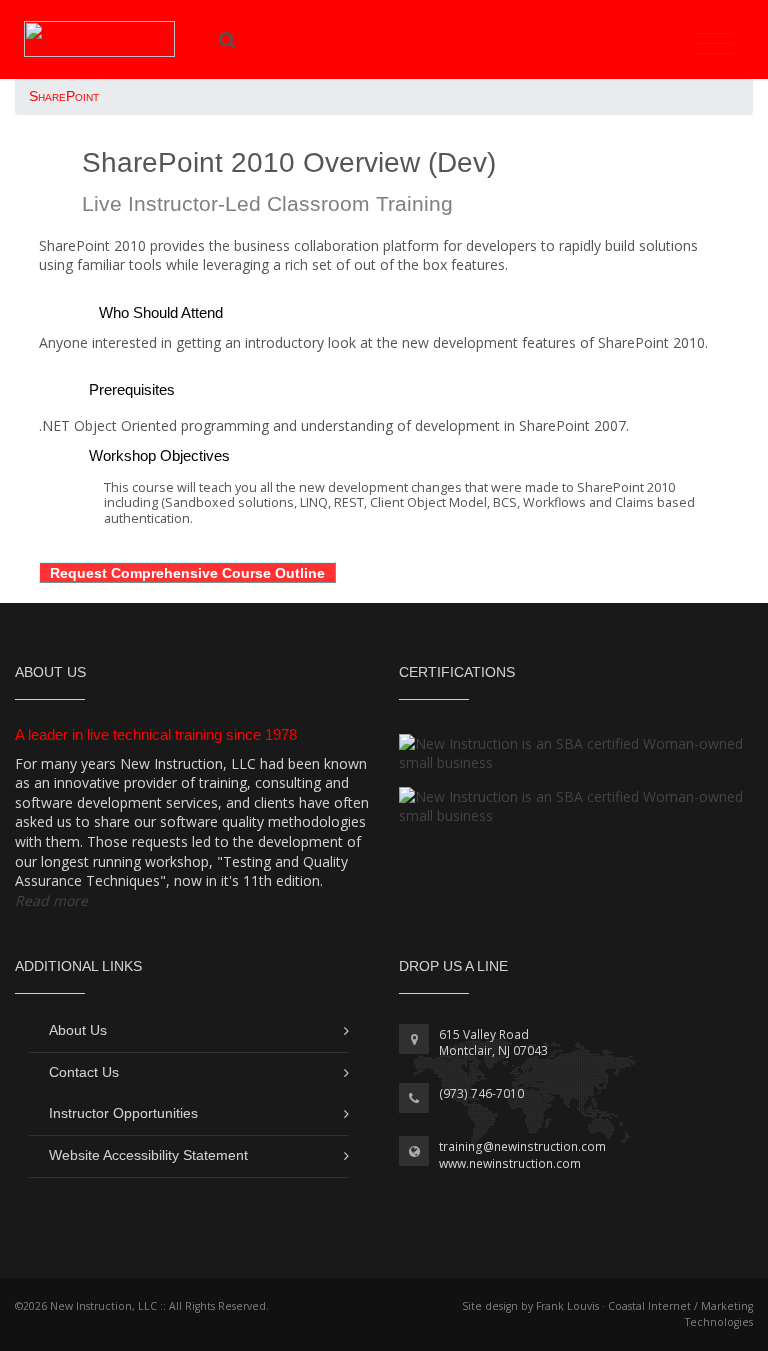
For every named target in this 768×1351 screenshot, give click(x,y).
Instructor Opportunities (123, 1113)
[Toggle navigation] (715, 44)
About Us (78, 1030)
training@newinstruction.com (522, 1146)
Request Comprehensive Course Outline (187, 573)
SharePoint (64, 96)
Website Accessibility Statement (148, 1155)
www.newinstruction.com (510, 1163)
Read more (51, 900)
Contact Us (84, 1072)
